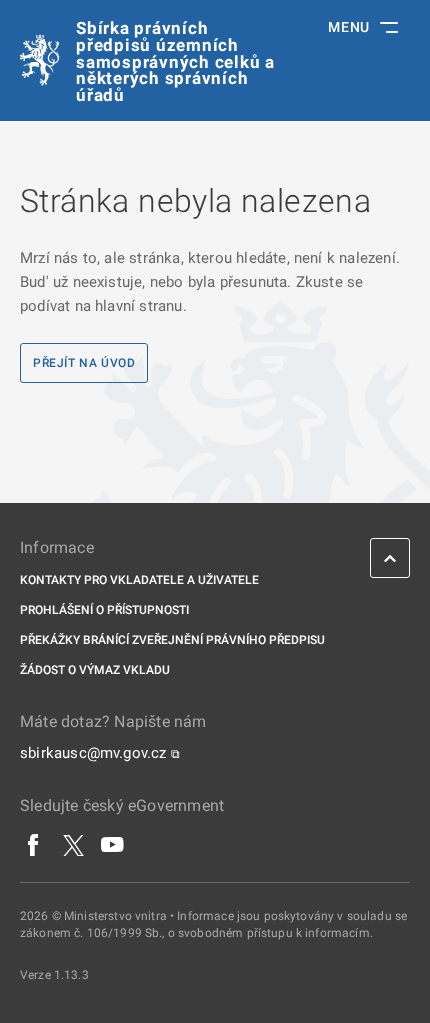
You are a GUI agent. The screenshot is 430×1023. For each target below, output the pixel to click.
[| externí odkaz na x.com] (73, 845)
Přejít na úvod (84, 363)
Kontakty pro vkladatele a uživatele (139, 580)
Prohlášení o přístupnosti (104, 610)
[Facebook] (34, 845)
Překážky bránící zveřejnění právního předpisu (172, 640)
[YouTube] (113, 845)
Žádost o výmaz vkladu (95, 670)
